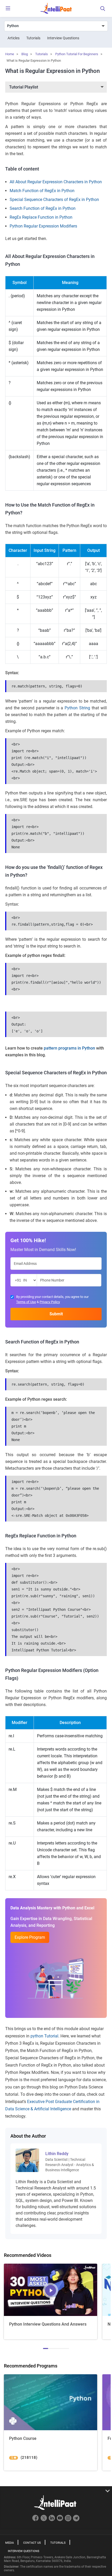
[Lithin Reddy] (27, 2160)
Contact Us (32, 2543)
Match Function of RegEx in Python (42, 191)
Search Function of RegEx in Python (43, 208)
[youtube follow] (61, 2520)
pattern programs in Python (69, 1048)
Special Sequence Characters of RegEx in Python (54, 200)
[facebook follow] (36, 2520)
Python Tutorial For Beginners (77, 54)
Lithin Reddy (57, 2154)
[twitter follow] (44, 2520)
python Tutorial (44, 2036)
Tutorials (33, 38)
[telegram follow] (76, 2520)
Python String (77, 708)
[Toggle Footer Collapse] (56, 2491)
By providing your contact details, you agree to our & (52, 1299)
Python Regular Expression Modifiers (43, 226)
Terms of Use (26, 1302)
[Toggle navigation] (8, 9)
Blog (25, 54)
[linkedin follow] (52, 2520)
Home (10, 54)
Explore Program (30, 1937)
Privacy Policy (50, 1302)
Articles (14, 38)
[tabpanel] (51, 2302)
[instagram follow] (69, 2520)
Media (10, 2543)
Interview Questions (63, 38)
